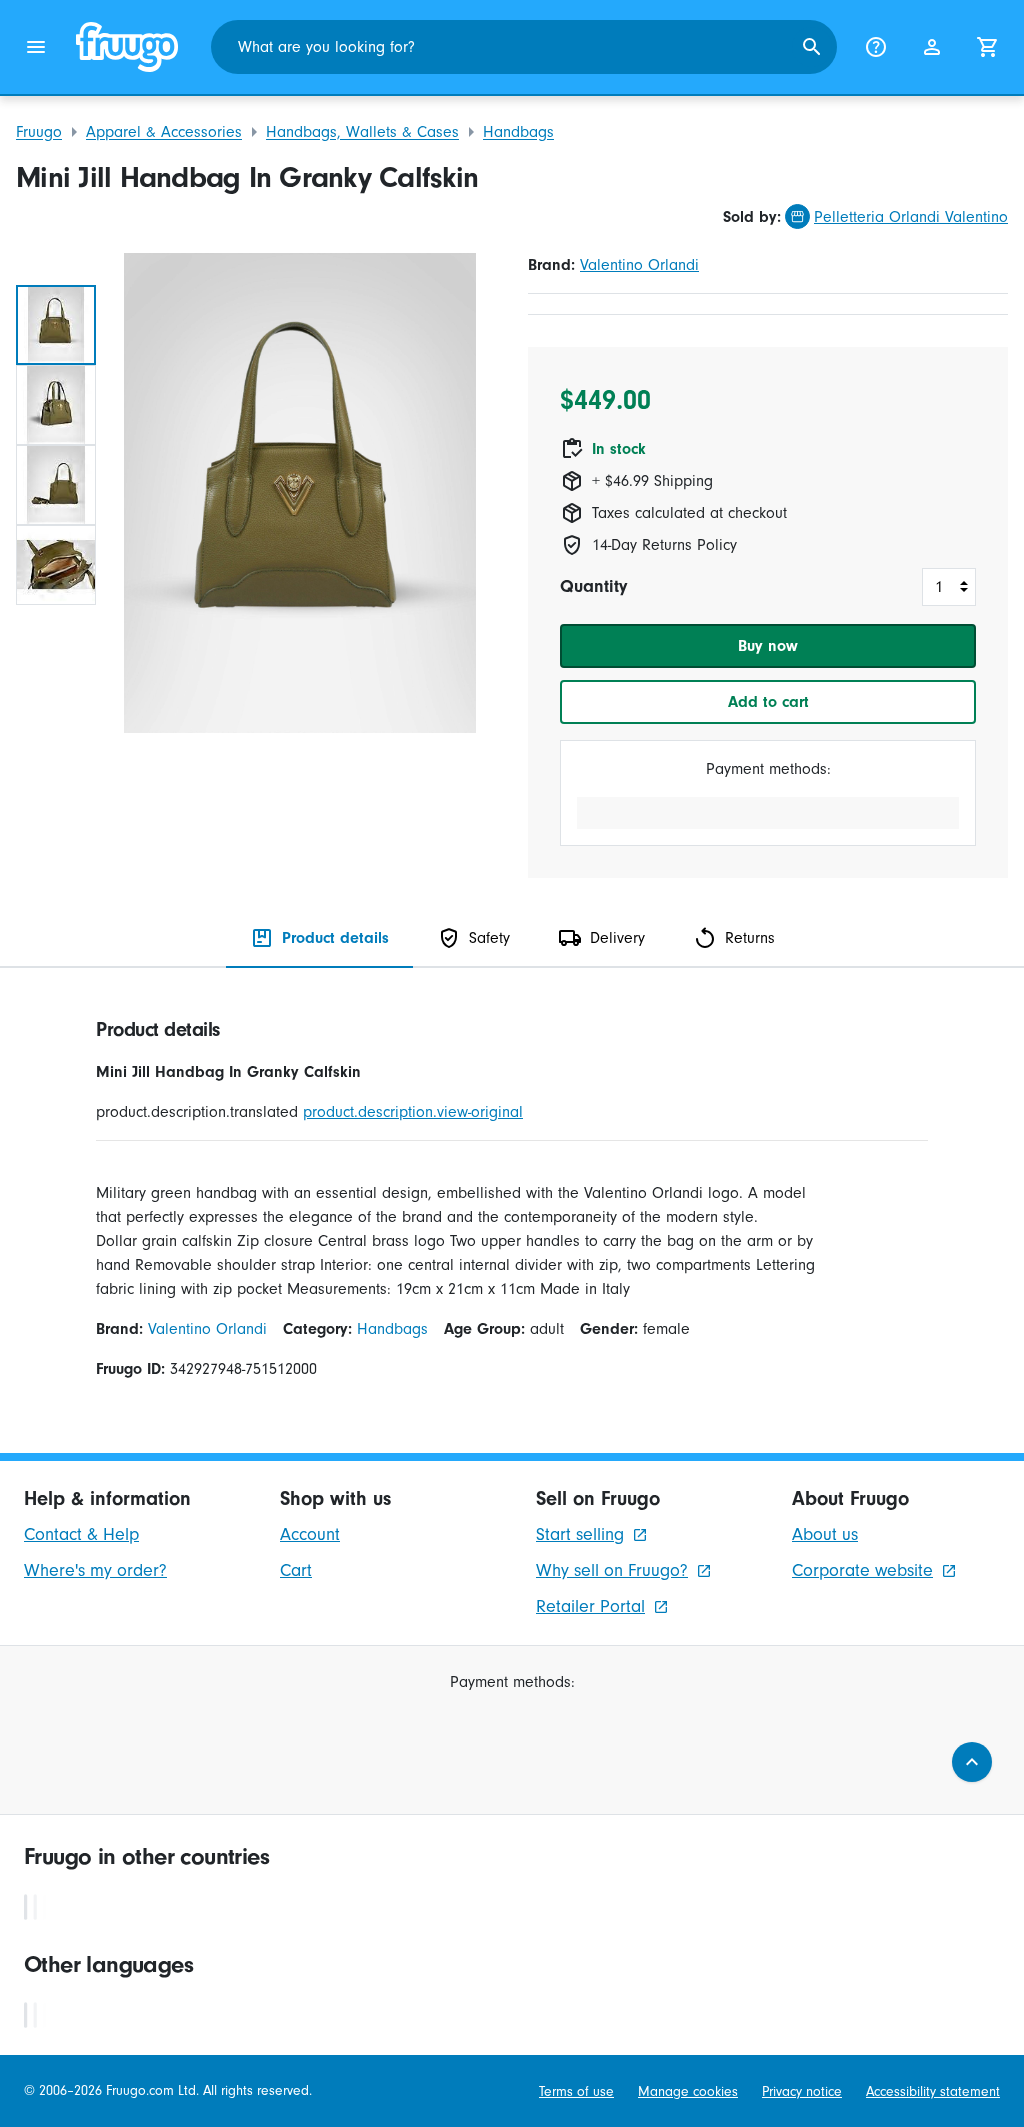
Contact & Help (81, 1534)
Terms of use (576, 2091)
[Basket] (988, 47)
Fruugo (39, 132)
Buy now (768, 646)
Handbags (518, 132)
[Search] (812, 47)
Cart (296, 1570)
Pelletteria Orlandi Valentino (911, 217)
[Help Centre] (876, 47)
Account (310, 1534)
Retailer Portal (590, 1606)
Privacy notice (802, 2091)
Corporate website (862, 1570)
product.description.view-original (413, 1112)
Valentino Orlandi (639, 265)
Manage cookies (688, 2091)
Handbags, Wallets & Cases (362, 132)
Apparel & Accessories (164, 132)
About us (825, 1534)
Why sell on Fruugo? (612, 1570)
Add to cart (768, 702)
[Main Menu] (36, 47)
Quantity (593, 586)
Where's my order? (95, 1570)
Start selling (580, 1534)
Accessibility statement (933, 2091)
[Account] (932, 47)
